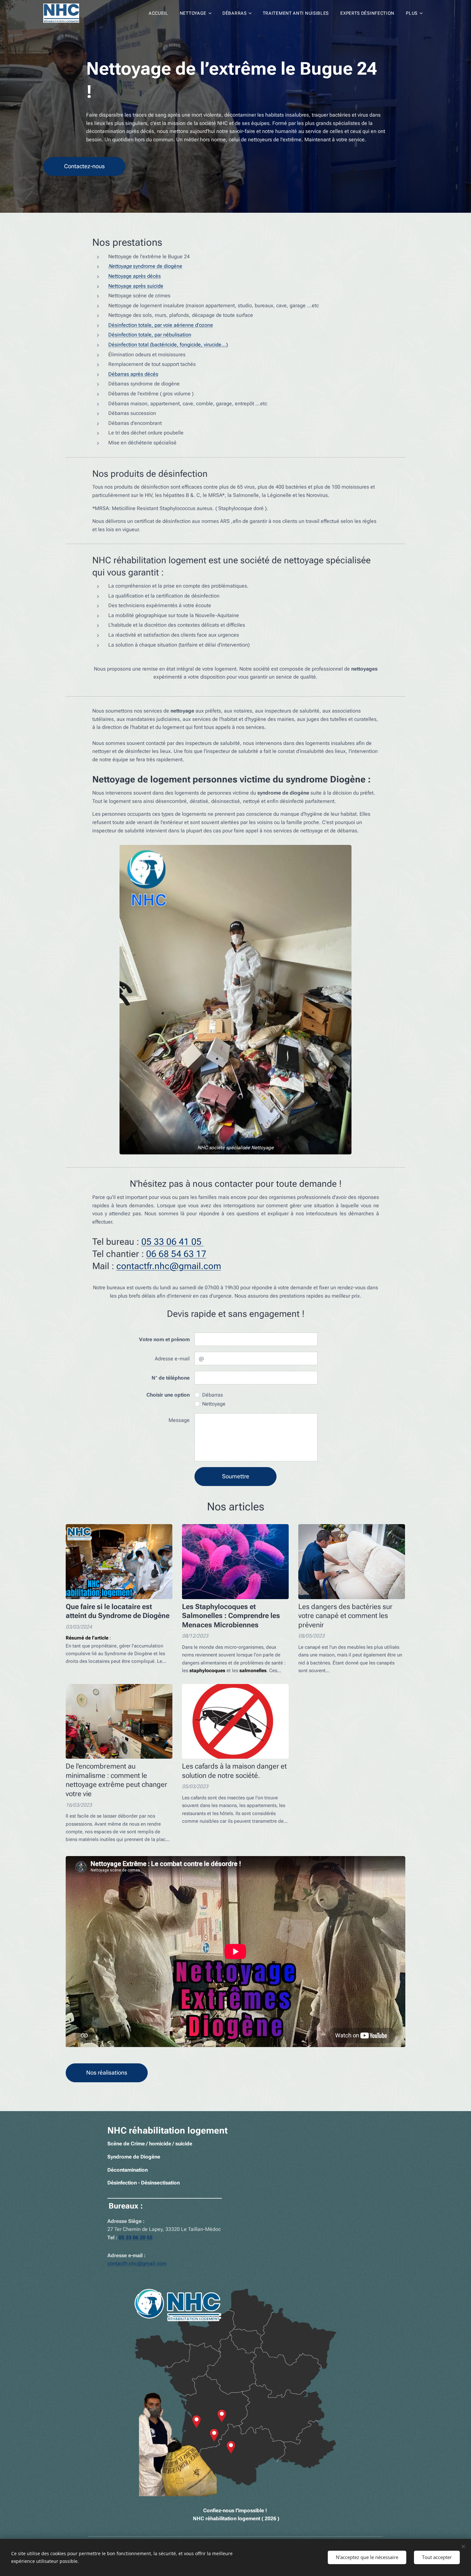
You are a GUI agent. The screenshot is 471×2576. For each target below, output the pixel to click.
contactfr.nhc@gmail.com (169, 1266)
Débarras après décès (133, 374)
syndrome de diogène (145, 266)
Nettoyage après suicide (136, 286)
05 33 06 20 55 (136, 2237)
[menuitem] (158, 13)
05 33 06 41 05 (173, 1242)
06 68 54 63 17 (176, 1254)
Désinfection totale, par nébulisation (150, 335)
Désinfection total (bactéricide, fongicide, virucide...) (168, 345)
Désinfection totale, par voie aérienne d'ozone (161, 325)
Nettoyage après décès (135, 276)
